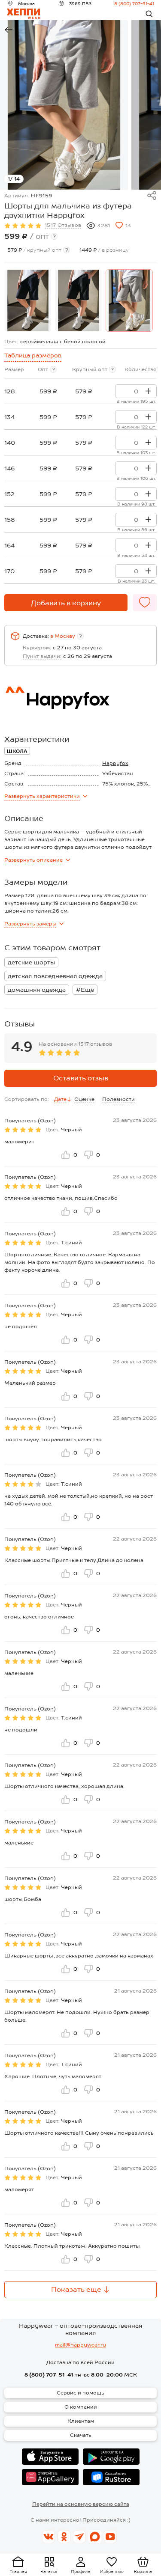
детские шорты (31, 962)
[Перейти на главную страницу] (23, 14)
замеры (30, 924)
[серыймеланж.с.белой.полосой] (129, 301)
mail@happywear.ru (80, 2345)
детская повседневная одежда (55, 976)
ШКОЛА (17, 751)
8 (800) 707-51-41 (134, 3)
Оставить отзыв (81, 1078)
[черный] (79, 301)
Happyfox (115, 763)
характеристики (42, 796)
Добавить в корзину (66, 603)
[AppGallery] (50, 2477)
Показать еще (76, 2289)
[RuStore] (111, 2477)
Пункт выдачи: (42, 656)
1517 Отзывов (63, 225)
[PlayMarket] (111, 2457)
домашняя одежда (37, 990)
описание (33, 860)
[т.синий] (28, 301)
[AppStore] (50, 2457)
